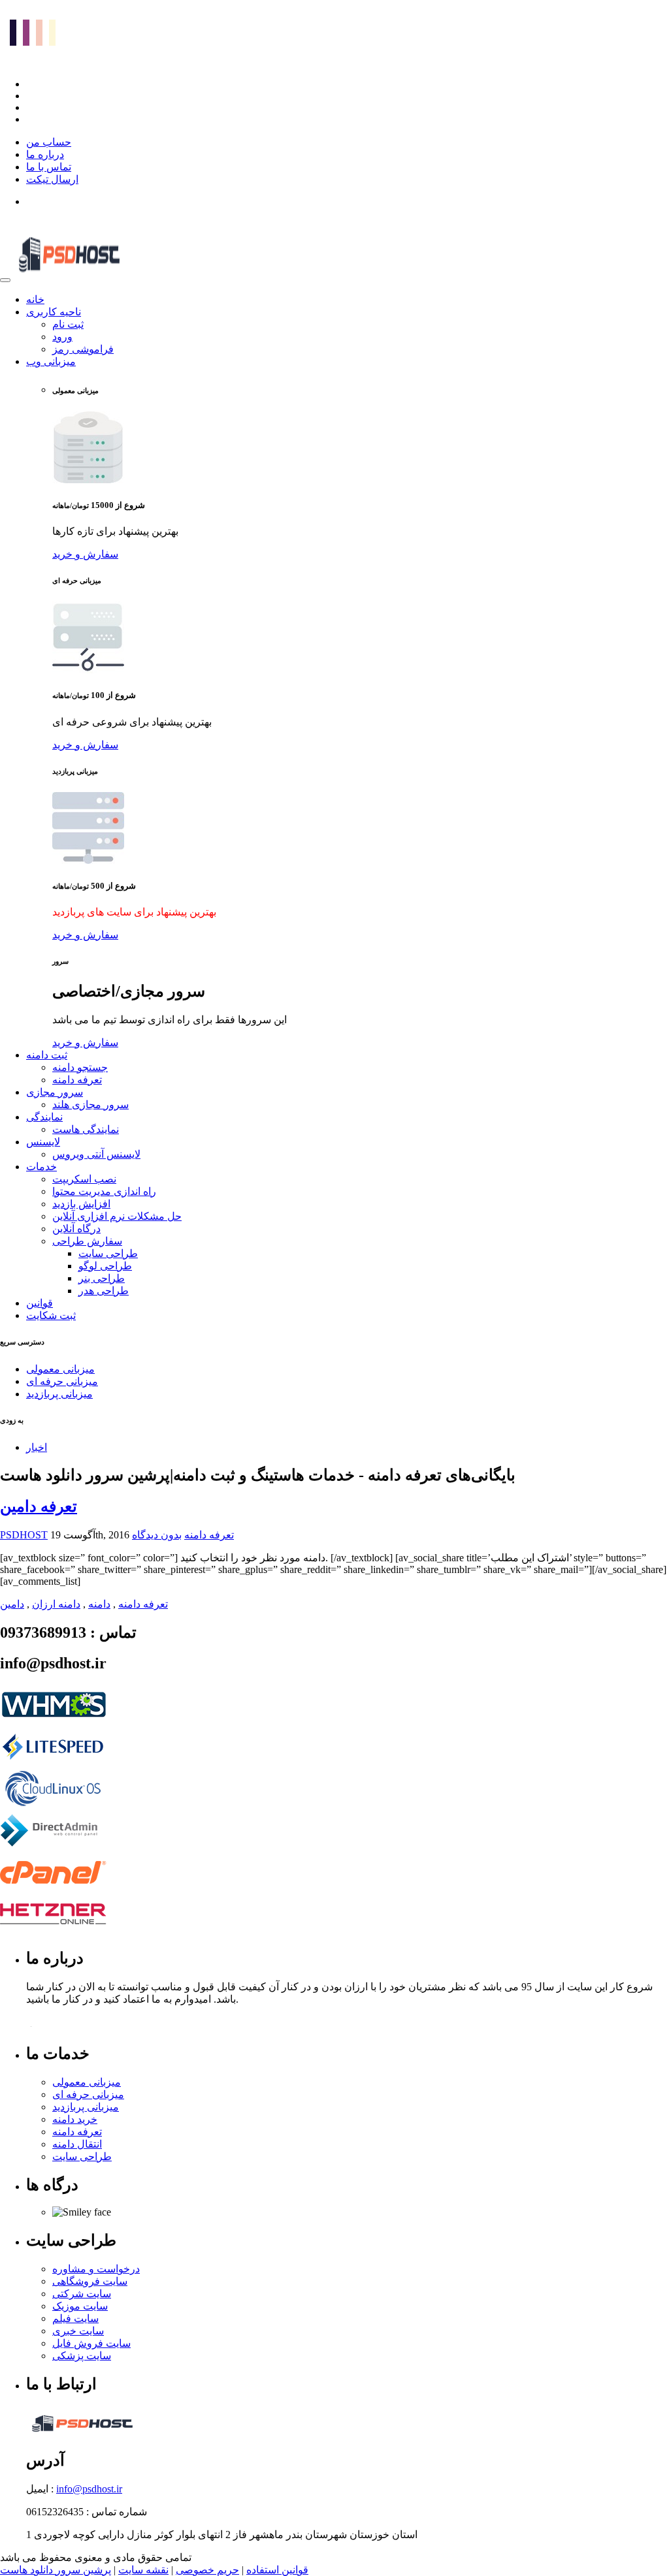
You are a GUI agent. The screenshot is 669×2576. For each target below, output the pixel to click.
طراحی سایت (108, 1253)
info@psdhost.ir (89, 2489)
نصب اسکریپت (84, 1179)
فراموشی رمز (83, 349)
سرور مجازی (55, 1092)
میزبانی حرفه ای (62, 1381)
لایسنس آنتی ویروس (96, 1154)
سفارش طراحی (87, 1241)
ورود (62, 337)
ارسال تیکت (52, 179)
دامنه (99, 1604)
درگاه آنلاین (76, 1229)
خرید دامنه (75, 2119)
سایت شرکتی (82, 2294)
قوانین (40, 1303)
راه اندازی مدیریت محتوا (104, 1191)
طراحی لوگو (105, 1266)
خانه (35, 299)
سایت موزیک (80, 2306)
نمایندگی (44, 1117)
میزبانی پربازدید (59, 1394)
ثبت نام (68, 324)
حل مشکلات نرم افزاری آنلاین (117, 1216)
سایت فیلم (75, 2318)
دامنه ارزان (56, 1604)
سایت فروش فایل (91, 2343)
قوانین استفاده (277, 2570)
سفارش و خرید (85, 554)
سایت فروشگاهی (90, 2281)
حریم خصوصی (207, 2570)
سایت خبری (78, 2331)
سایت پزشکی (82, 2356)
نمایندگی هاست (86, 1129)
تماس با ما (49, 167)
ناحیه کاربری (54, 312)
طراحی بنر (102, 1278)
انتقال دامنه (77, 2144)
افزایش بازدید (81, 1204)
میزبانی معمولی (60, 1369)
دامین (12, 1604)
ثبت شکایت (51, 1315)
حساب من (49, 142)
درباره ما (45, 154)
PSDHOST (24, 1535)
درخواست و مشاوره (96, 2269)
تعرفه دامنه (77, 1080)
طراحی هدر (104, 1291)
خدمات (41, 1167)
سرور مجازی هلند (90, 1105)
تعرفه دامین (39, 1506)
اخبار (37, 1447)
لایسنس (43, 1142)
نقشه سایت (143, 2570)
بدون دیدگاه (157, 1535)
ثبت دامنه (47, 1055)
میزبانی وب (51, 361)
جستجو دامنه (80, 1067)
